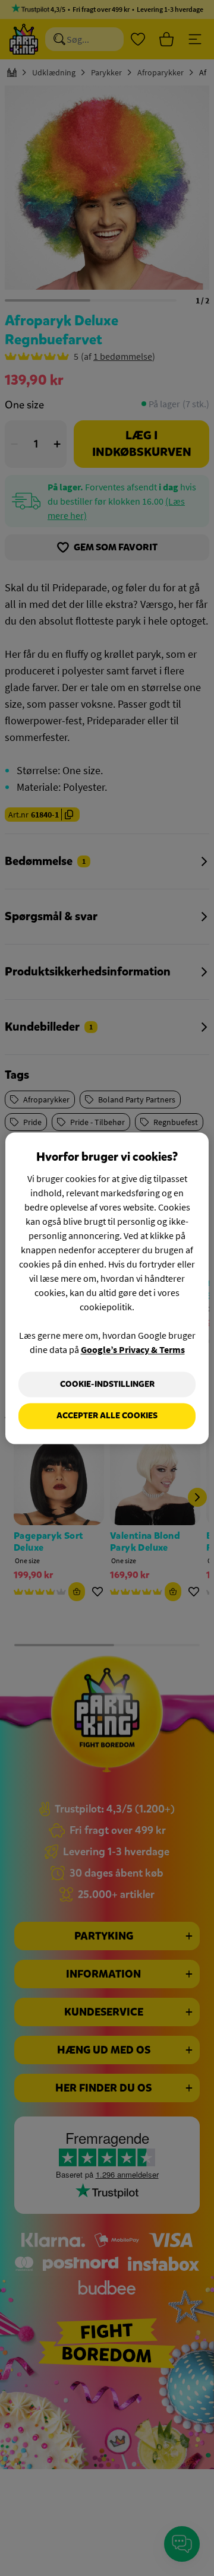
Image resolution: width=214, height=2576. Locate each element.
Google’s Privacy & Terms (133, 1349)
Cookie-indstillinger (107, 1384)
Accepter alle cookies (107, 1416)
